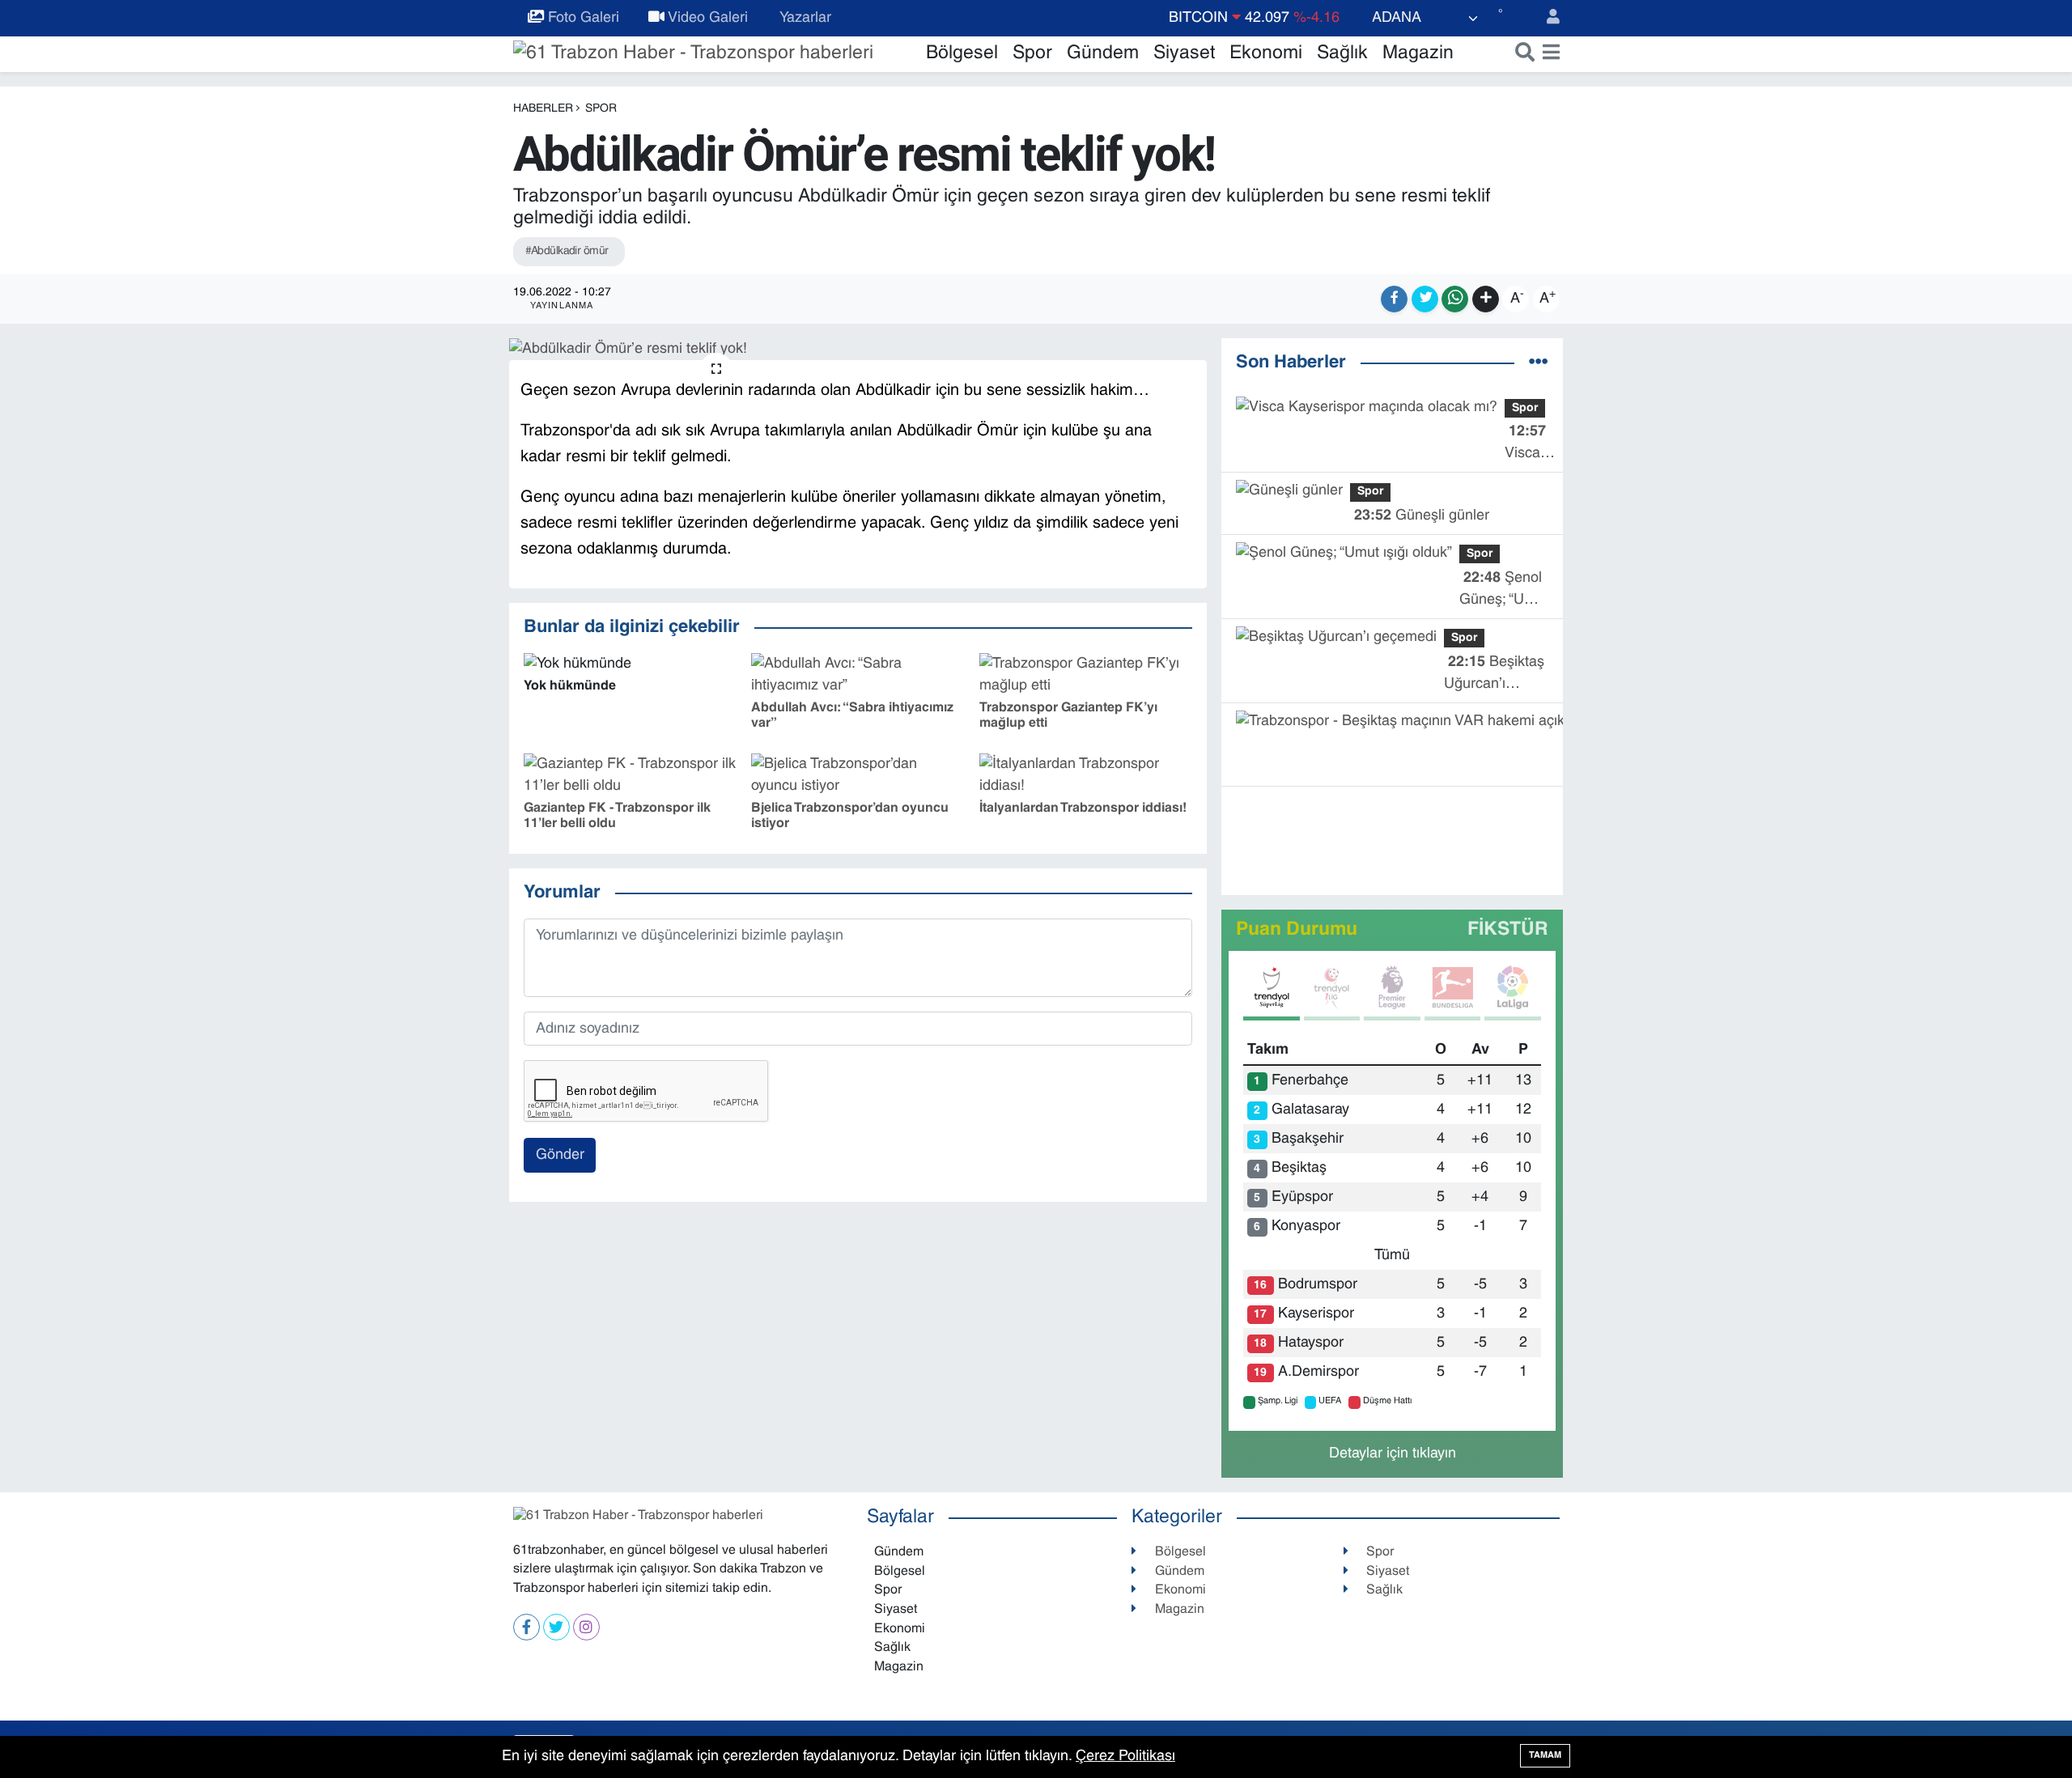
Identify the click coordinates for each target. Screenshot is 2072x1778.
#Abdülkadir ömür (567, 251)
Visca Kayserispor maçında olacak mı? (1543, 445)
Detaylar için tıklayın (1393, 1454)
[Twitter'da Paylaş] (1425, 299)
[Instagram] (586, 1627)
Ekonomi (1266, 54)
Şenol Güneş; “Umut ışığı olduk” (1504, 591)
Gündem (1103, 54)
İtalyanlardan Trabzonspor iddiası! (1083, 808)
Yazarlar (804, 18)
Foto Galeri (582, 18)
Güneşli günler (1422, 516)
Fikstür (1508, 930)
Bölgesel (962, 54)
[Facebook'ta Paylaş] (1394, 299)
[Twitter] (556, 1627)
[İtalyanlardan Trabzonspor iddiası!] (1086, 776)
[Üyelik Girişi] (1546, 18)
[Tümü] (1539, 364)
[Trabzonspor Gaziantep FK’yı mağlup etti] (1086, 675)
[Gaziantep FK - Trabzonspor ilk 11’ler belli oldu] (630, 776)
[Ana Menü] (1548, 54)
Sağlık (1342, 54)
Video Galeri (706, 18)
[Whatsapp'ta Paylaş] (1455, 299)
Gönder (560, 1155)
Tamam (1545, 1755)
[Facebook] (526, 1627)
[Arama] (1521, 54)
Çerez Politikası (1125, 1757)
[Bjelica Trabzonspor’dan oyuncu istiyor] (858, 776)
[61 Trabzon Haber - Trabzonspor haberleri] (693, 54)
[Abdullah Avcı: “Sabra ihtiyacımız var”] (858, 675)
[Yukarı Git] (2023, 1729)
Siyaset (1184, 54)
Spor (1032, 54)
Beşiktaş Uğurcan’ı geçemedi (1494, 675)
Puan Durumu (1297, 930)
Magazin (1418, 54)
